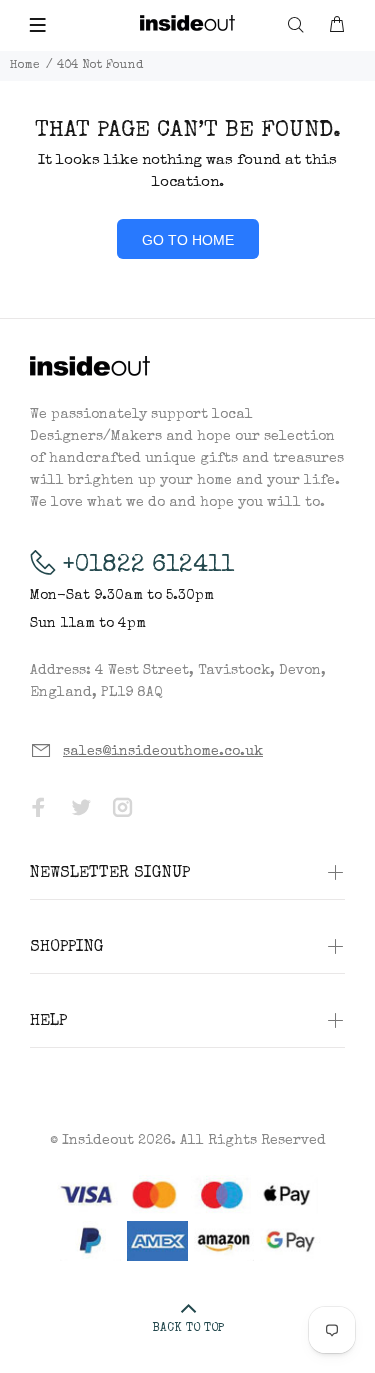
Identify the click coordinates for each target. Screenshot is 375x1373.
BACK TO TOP (188, 1329)
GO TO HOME (188, 240)
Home (25, 66)
